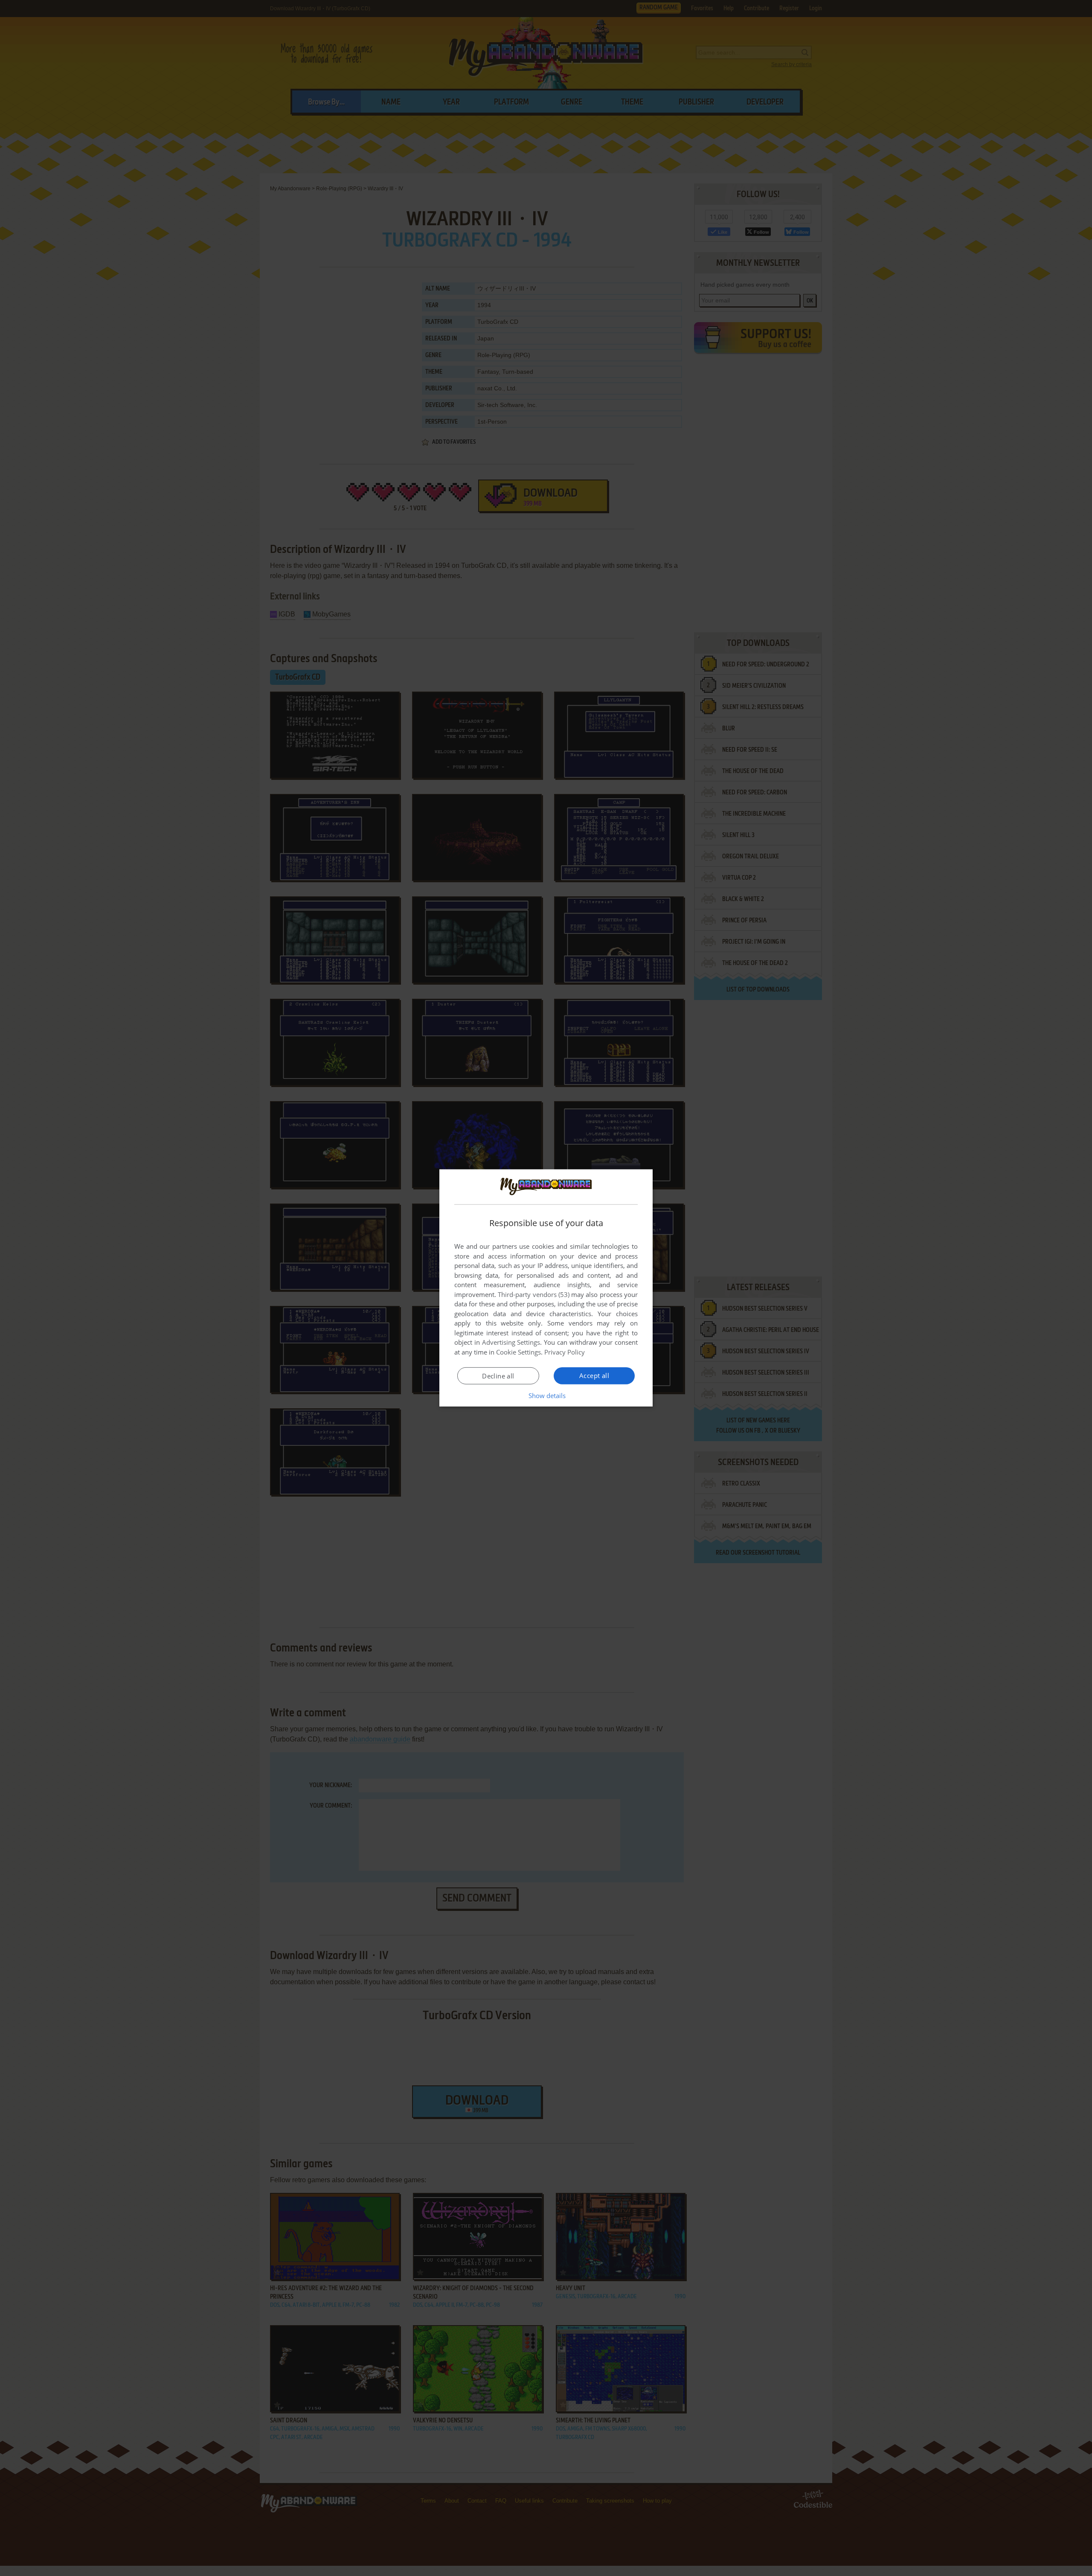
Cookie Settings (518, 1352)
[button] (546, 1396)
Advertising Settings (511, 1342)
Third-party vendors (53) (534, 1294)
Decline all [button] (498, 1376)
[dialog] (546, 1288)
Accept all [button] (594, 1375)
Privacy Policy (565, 1352)
